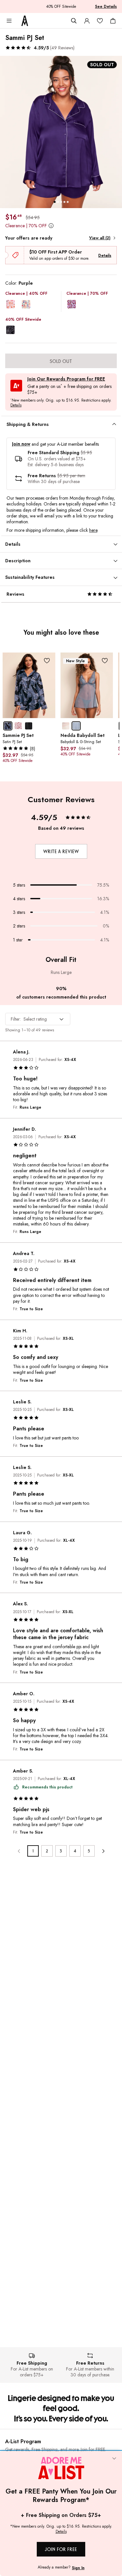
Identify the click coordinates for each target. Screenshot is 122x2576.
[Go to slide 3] (61, 202)
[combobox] (38, 1019)
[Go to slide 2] (58, 202)
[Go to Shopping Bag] (113, 21)
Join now (21, 444)
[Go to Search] (74, 21)
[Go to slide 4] (64, 202)
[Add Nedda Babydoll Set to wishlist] (105, 661)
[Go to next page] (103, 1851)
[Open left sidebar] (9, 21)
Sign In (78, 2568)
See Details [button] (106, 6)
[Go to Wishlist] (100, 21)
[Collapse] (114, 2459)
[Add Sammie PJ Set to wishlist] (47, 661)
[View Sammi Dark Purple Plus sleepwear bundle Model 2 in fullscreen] (61, 132)
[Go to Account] (87, 21)
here (93, 530)
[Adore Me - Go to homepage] (25, 21)
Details (105, 255)
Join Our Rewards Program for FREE (66, 379)
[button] (40, 48)
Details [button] (16, 405)
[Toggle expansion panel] (114, 424)
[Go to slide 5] (68, 202)
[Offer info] (51, 226)
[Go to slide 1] (55, 202)
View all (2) (100, 238)
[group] (61, 132)
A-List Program (23, 2441)
